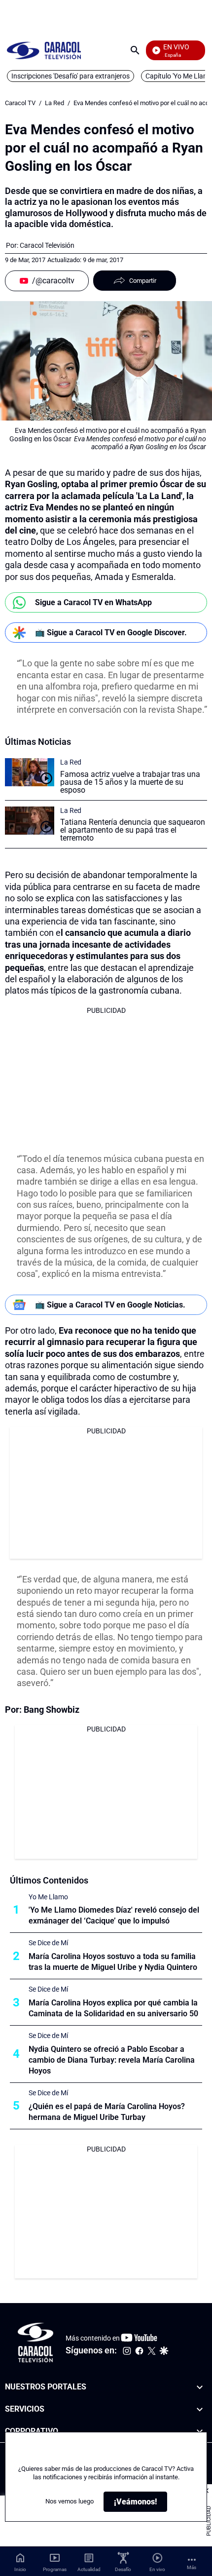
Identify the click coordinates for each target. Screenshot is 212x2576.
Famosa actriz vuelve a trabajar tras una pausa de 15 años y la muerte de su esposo (130, 782)
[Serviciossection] (200, 2409)
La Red (54, 103)
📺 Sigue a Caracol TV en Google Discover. (111, 633)
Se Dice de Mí (48, 1943)
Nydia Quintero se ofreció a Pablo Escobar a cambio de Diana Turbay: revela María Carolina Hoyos (112, 2060)
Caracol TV (20, 103)
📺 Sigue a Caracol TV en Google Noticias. (110, 1305)
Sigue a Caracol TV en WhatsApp (93, 602)
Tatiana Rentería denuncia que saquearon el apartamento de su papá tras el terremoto (133, 830)
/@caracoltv (53, 281)
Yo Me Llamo (48, 1897)
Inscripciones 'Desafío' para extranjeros (71, 76)
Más (192, 2567)
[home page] (44, 50)
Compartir (143, 281)
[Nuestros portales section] (200, 2387)
